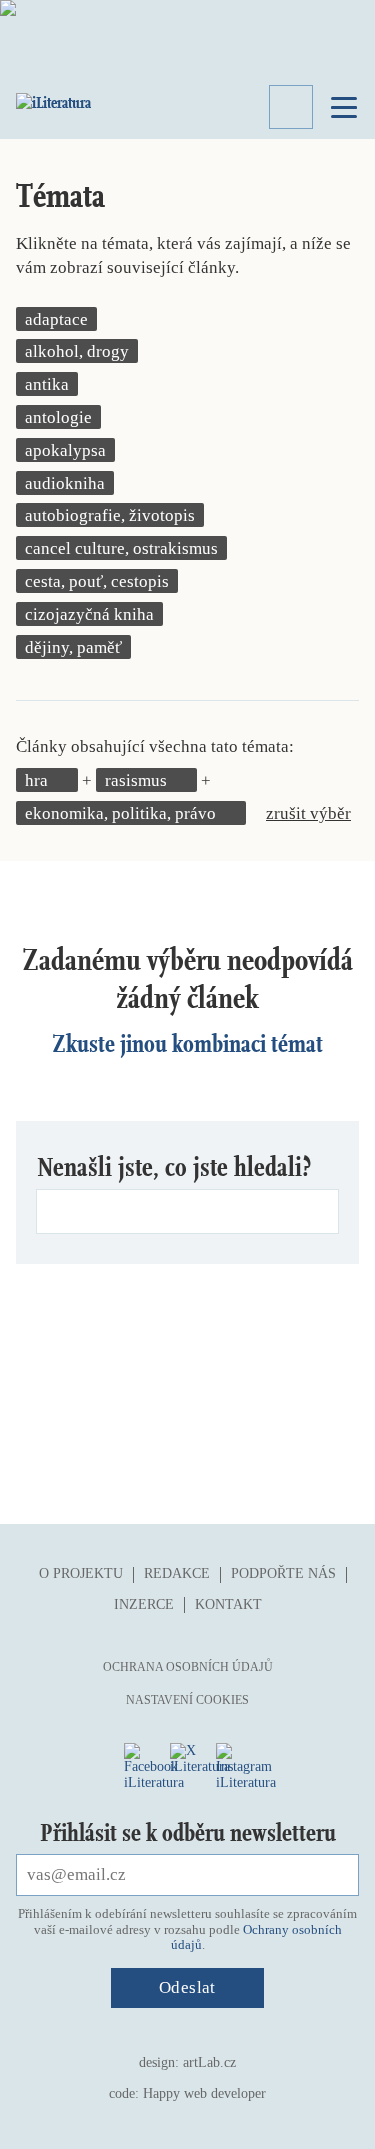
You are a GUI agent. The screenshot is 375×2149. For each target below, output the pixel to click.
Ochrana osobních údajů (188, 1667)
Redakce (177, 1573)
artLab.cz (209, 2062)
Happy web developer (204, 2093)
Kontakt (228, 1604)
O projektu (81, 1573)
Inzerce (144, 1604)
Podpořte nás (283, 1573)
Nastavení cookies (187, 1700)
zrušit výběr (308, 813)
